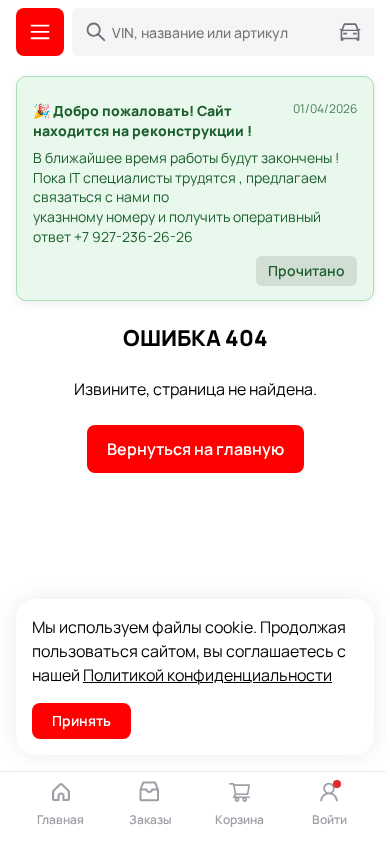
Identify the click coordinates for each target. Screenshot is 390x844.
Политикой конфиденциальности (207, 675)
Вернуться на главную (195, 449)
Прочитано (306, 270)
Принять (81, 720)
